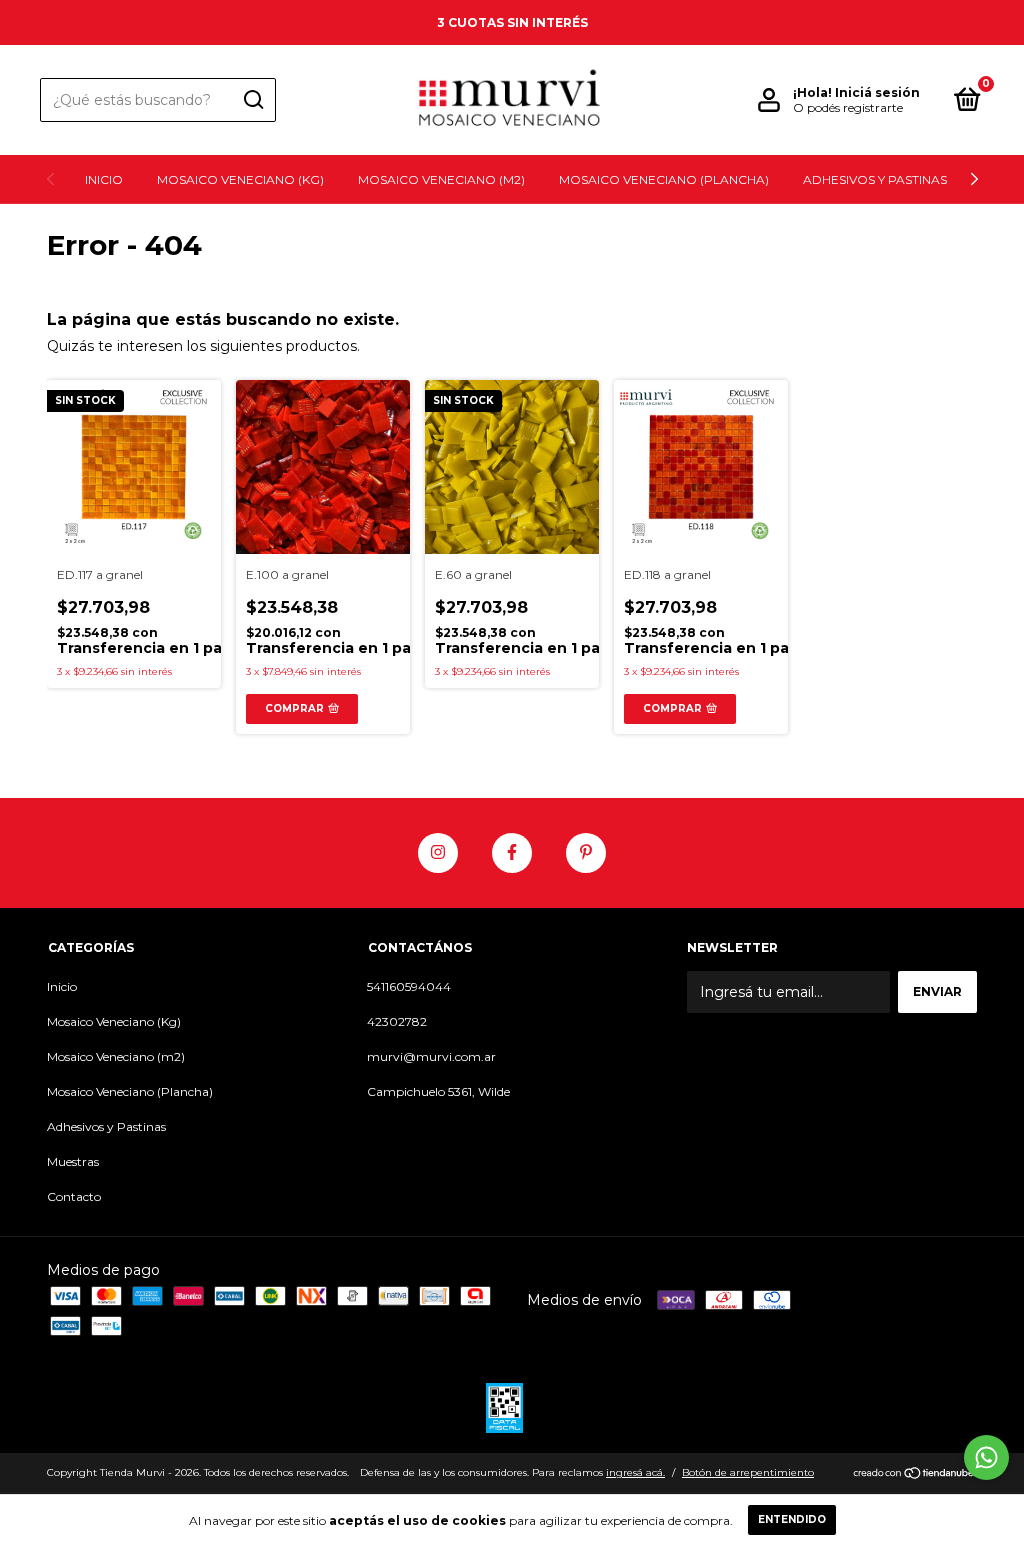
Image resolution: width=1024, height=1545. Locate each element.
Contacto (74, 1196)
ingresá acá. (635, 1472)
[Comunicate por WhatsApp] (986, 1457)
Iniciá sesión (877, 92)
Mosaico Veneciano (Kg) (240, 179)
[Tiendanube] (914, 1475)
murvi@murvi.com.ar (431, 1056)
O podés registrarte (848, 107)
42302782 (397, 1021)
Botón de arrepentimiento (748, 1472)
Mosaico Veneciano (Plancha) (664, 179)
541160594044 (409, 986)
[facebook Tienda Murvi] (512, 853)
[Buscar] (252, 100)
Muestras (73, 1161)
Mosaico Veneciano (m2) (441, 179)
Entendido (792, 1519)
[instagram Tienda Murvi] (438, 853)
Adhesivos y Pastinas (875, 179)
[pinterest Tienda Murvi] (586, 853)
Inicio (104, 179)
